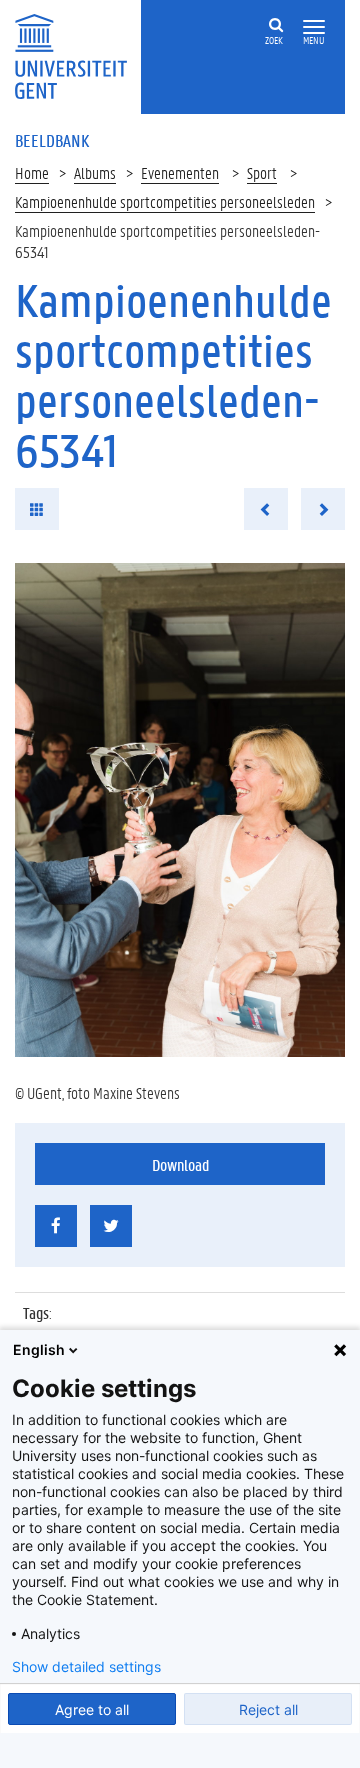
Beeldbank (52, 140)
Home (32, 172)
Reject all (268, 1709)
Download (180, 1164)
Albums (95, 172)
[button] (314, 27)
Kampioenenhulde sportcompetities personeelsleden (165, 201)
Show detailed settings (86, 1667)
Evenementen (180, 172)
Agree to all (92, 1709)
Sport (262, 172)
